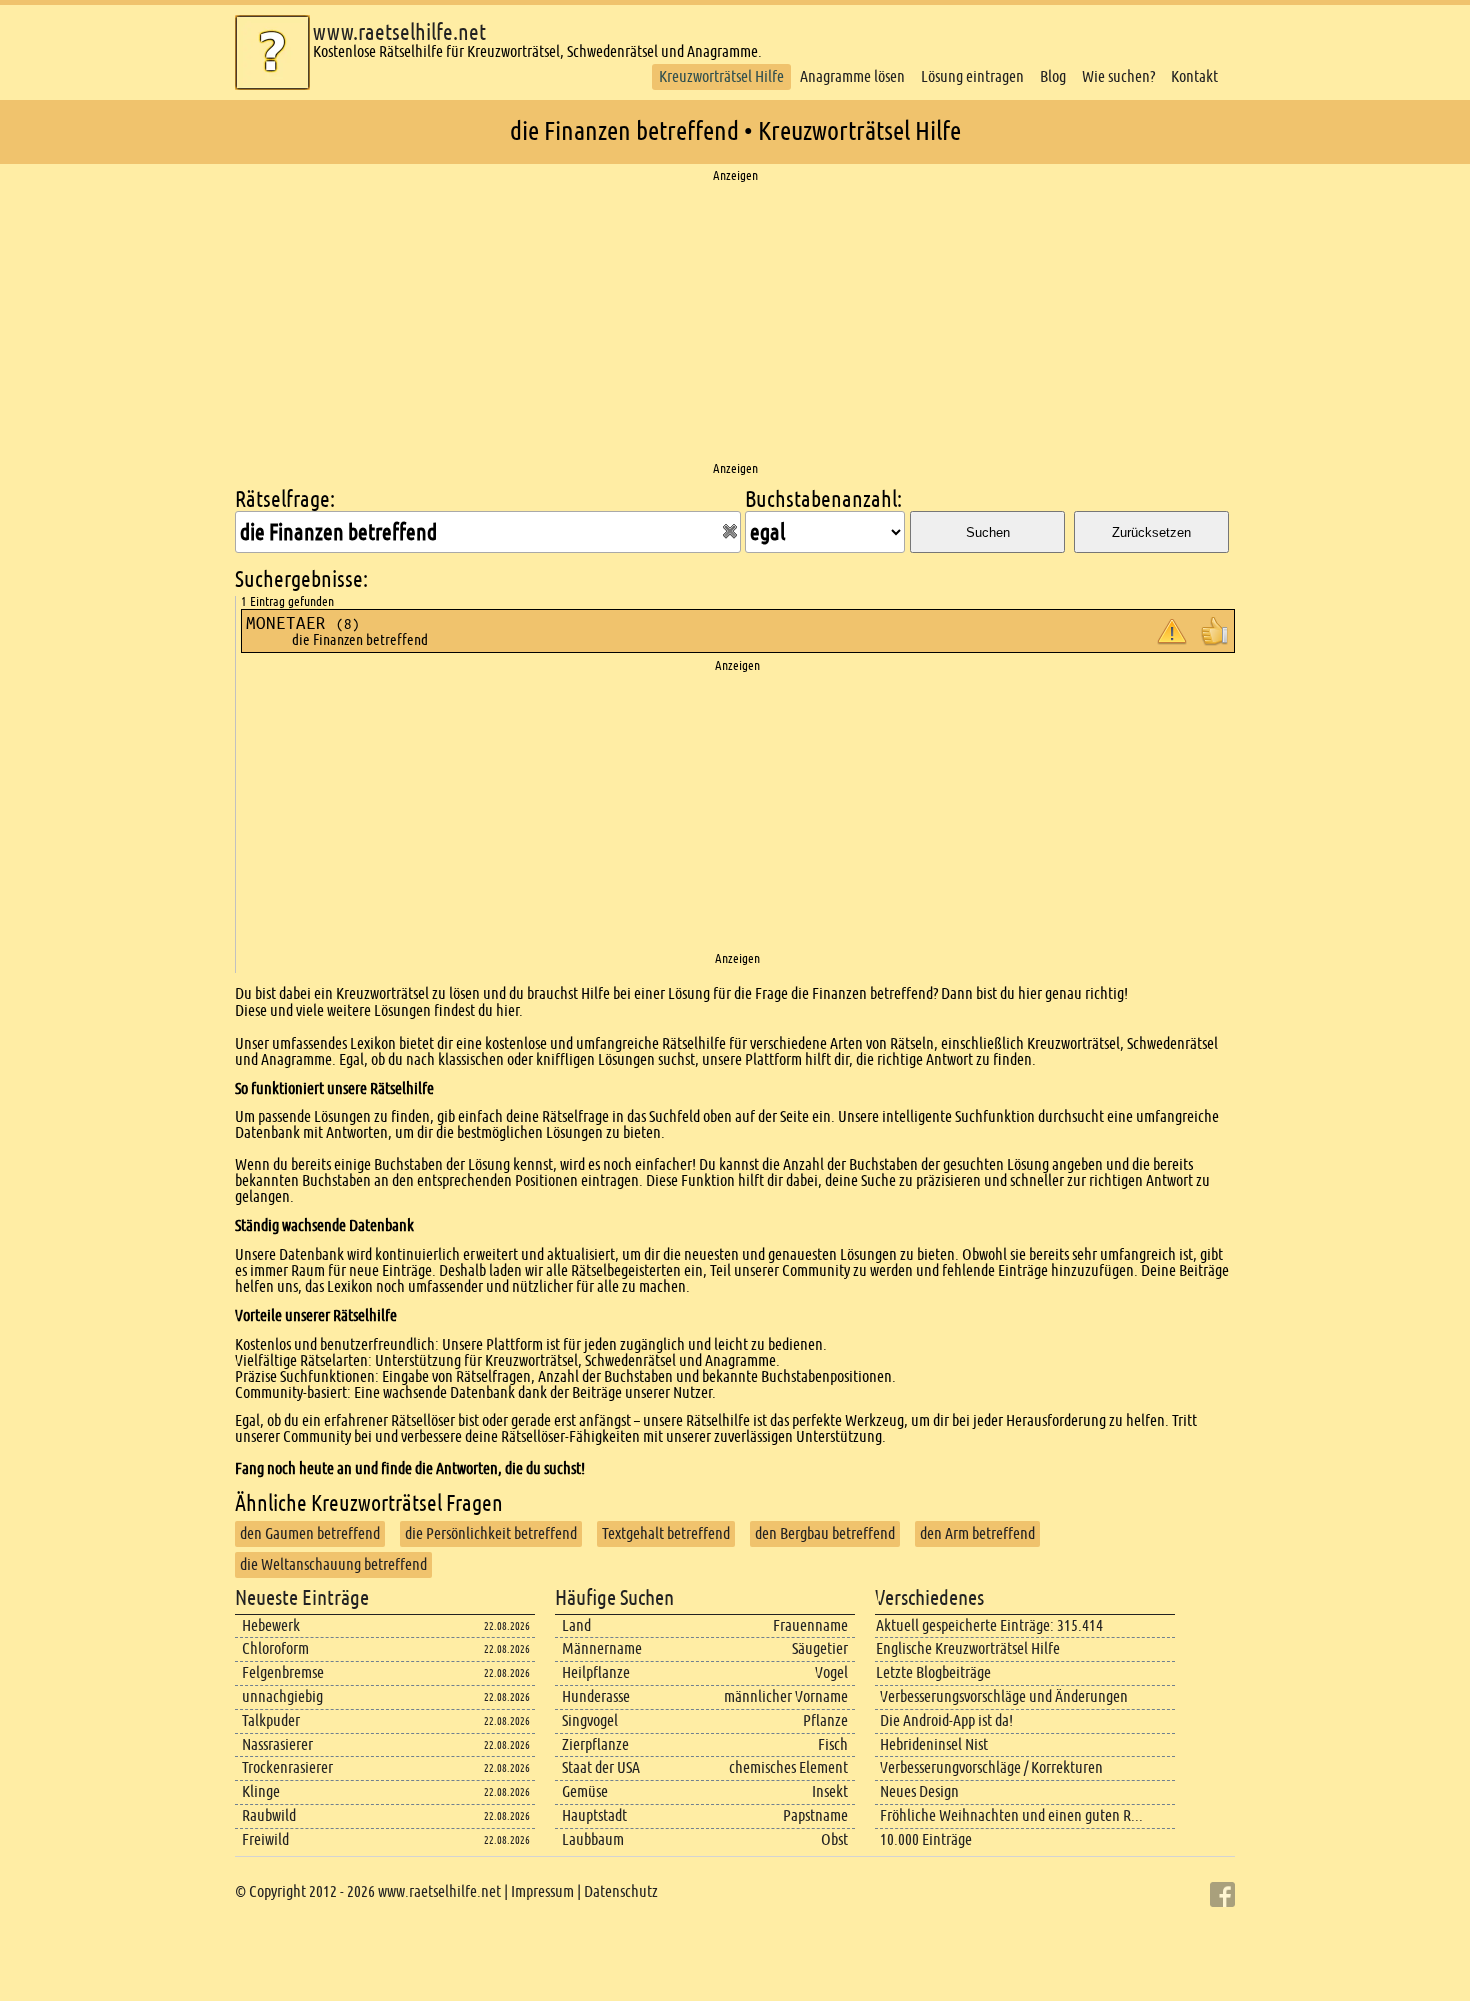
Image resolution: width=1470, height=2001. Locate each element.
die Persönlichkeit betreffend (491, 1533)
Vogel (831, 1672)
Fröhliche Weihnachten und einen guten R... (1011, 1815)
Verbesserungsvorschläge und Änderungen (1004, 1696)
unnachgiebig (282, 1696)
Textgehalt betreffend (666, 1533)
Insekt (830, 1791)
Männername (602, 1648)
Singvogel (590, 1720)
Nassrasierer (277, 1744)
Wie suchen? (1118, 76)
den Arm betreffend (977, 1533)
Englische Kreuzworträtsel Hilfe (968, 1648)
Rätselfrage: (285, 499)
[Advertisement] (735, 323)
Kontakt (1194, 76)
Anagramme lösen (852, 76)
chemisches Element (788, 1767)
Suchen (988, 532)
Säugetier (820, 1648)
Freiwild (265, 1839)
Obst (834, 1839)
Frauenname (810, 1625)
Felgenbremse (283, 1672)
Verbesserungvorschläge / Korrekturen (991, 1767)
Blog (1053, 76)
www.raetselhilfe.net (399, 32)
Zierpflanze (595, 1744)
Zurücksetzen (1151, 532)
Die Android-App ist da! (946, 1720)
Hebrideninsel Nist (934, 1744)
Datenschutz (621, 1891)
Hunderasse (596, 1696)
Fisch (833, 1744)
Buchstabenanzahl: (823, 499)
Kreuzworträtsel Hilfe (721, 76)
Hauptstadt (594, 1815)
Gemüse (585, 1791)
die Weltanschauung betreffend (333, 1564)
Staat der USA (601, 1767)
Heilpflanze (596, 1672)
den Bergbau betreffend (825, 1533)
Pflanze (825, 1720)
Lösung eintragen (972, 76)
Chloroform (275, 1648)
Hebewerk (271, 1625)
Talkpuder (271, 1720)
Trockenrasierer (287, 1767)
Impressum (542, 1891)
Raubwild (269, 1815)
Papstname (815, 1815)
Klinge (261, 1791)
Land (576, 1625)
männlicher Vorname (786, 1696)
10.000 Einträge (926, 1839)
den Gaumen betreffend (310, 1533)
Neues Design (919, 1791)
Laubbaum (593, 1839)
